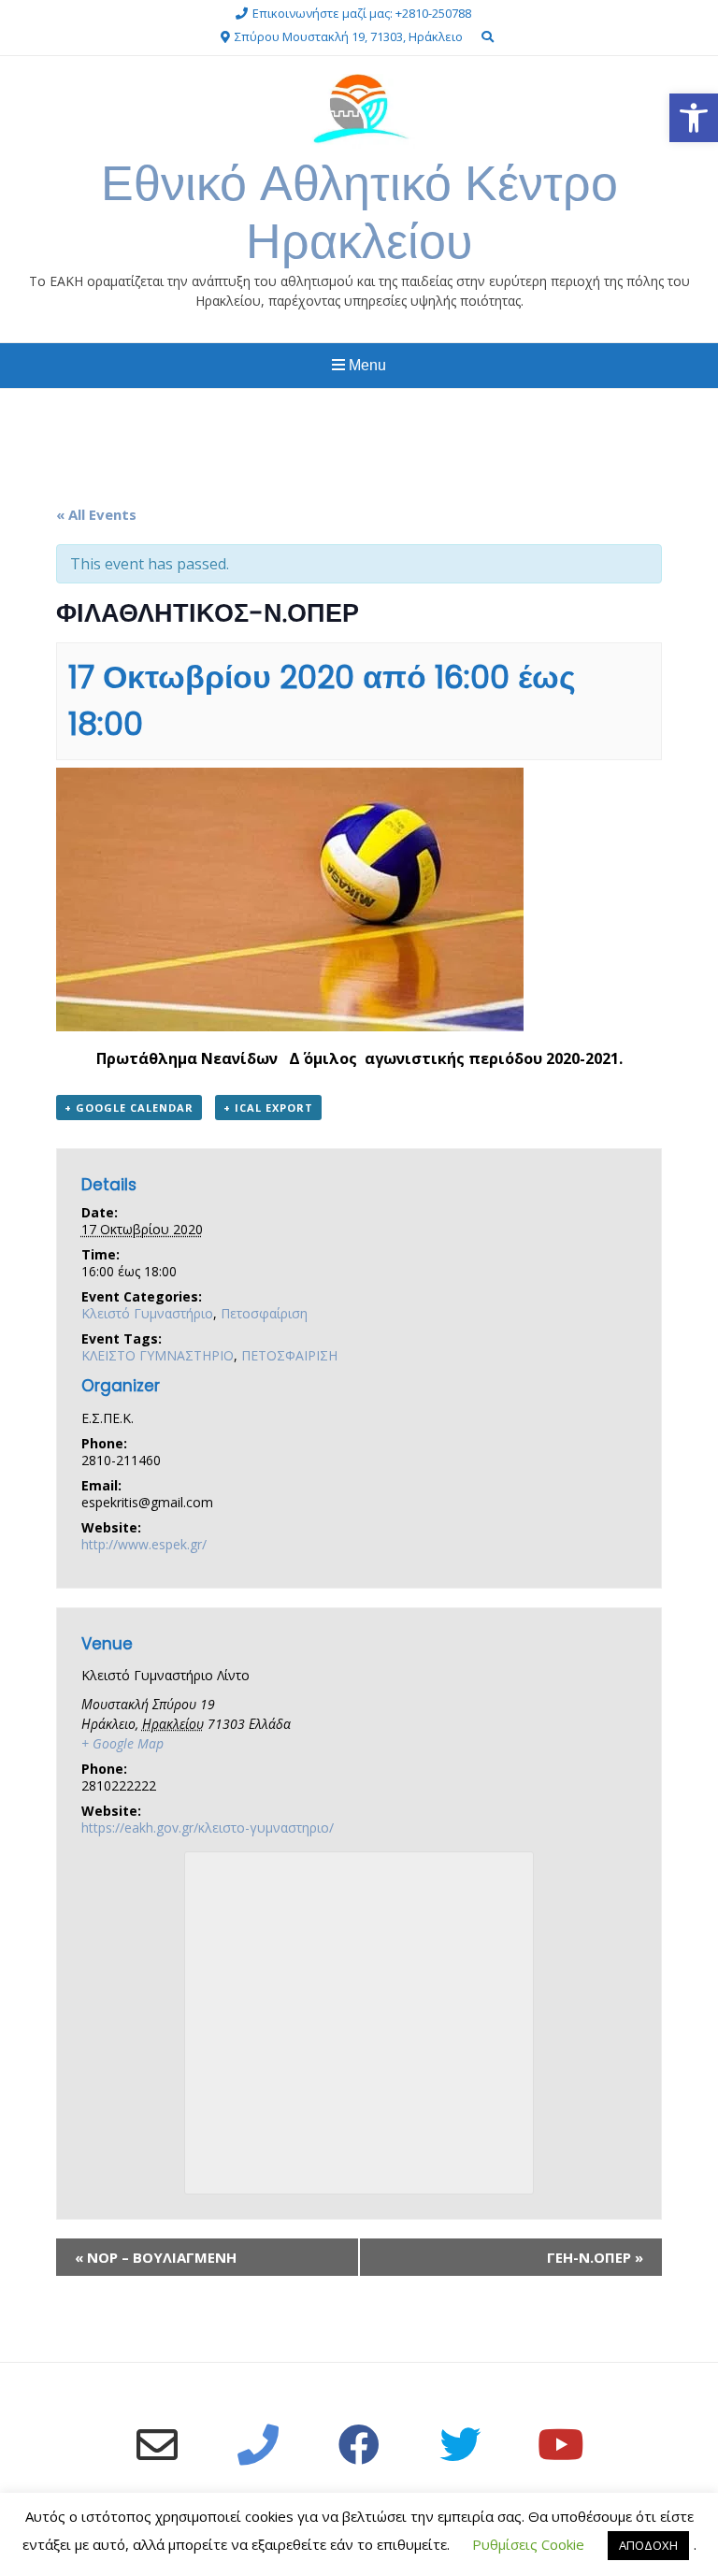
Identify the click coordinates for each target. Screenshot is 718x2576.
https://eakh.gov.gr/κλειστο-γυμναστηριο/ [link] (208, 1828)
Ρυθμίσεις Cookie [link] (528, 2544)
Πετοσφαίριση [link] (264, 1313)
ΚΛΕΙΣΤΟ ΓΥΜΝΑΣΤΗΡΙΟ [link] (158, 1355)
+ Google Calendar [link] (129, 1108)
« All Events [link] (96, 514)
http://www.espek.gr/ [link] (144, 1544)
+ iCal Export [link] (268, 1108)
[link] (694, 118)
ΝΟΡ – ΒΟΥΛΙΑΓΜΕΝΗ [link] (156, 2257)
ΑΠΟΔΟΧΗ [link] (648, 2545)
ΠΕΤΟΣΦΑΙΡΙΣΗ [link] (289, 1355)
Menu (366, 365)
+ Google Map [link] (122, 1743)
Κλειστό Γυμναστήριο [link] (147, 1313)
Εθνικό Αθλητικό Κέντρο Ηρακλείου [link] (359, 212)
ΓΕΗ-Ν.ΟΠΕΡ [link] (595, 2257)
